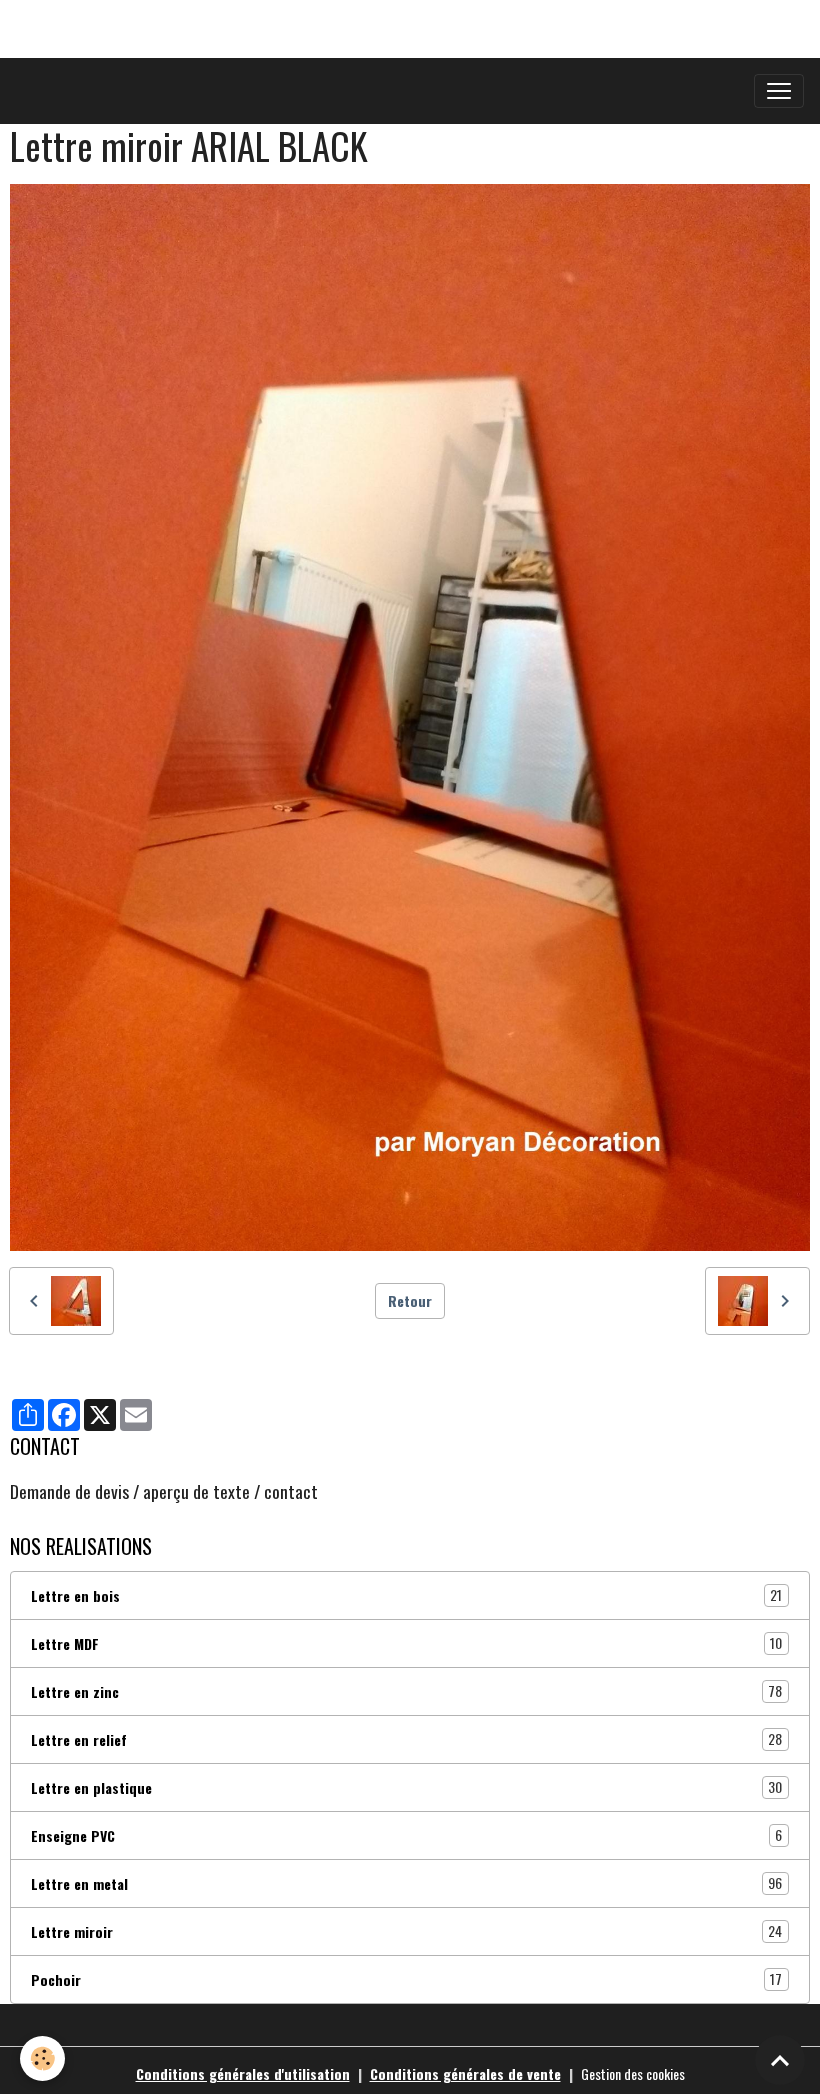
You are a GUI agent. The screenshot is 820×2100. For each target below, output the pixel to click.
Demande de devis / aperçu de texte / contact (164, 1491)
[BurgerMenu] (779, 91)
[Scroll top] (780, 2060)
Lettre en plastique (406, 1787)
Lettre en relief (406, 1739)
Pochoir (406, 1979)
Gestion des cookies (633, 2073)
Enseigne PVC (406, 1835)
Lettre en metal (406, 1883)
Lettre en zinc (406, 1691)
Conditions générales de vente (465, 2073)
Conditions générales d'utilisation (243, 2073)
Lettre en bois (406, 1595)
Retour (410, 1300)
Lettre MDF (406, 1643)
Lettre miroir (406, 1931)
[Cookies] (42, 2058)
